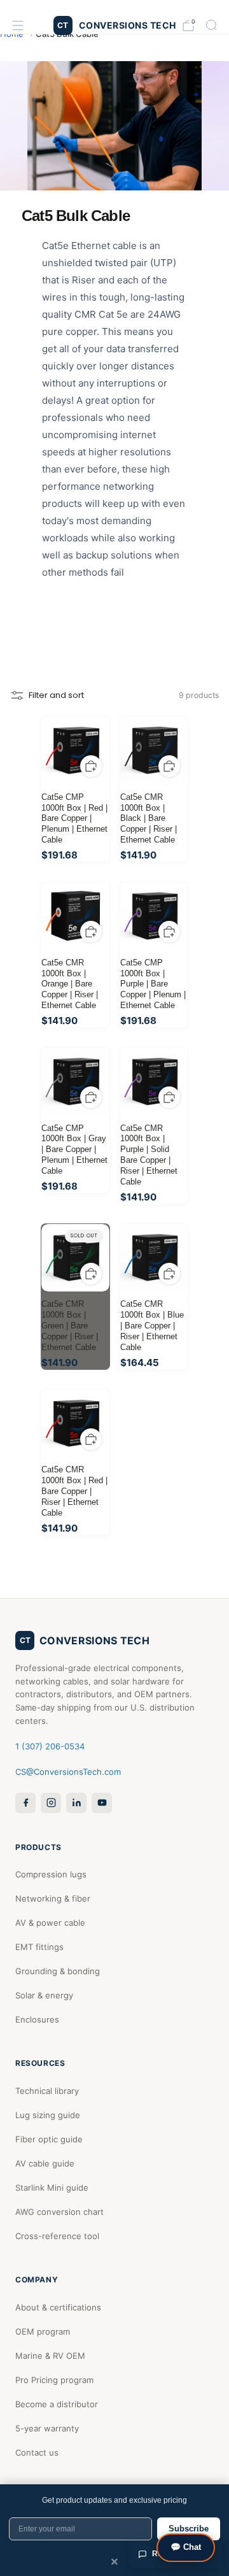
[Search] (211, 25)
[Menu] (18, 25)
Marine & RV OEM (50, 2356)
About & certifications (58, 2307)
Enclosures (37, 2019)
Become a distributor (57, 2404)
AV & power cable (50, 1923)
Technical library (47, 2091)
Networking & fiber (53, 1898)
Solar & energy (44, 1995)
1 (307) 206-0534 (50, 1746)
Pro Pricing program (54, 2380)
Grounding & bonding (58, 1971)
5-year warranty (47, 2428)
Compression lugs (51, 1874)
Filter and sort (56, 695)
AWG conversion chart (59, 2212)
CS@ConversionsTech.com (68, 1772)
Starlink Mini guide (52, 2188)
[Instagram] (51, 1803)
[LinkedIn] (76, 1803)
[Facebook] (25, 1803)
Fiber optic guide (49, 2139)
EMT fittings (39, 1947)
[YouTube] (102, 1803)
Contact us (37, 2452)
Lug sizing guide (48, 2115)
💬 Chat (186, 2547)
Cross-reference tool (57, 2236)
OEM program (43, 2331)
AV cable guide (45, 2163)
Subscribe (189, 2529)
